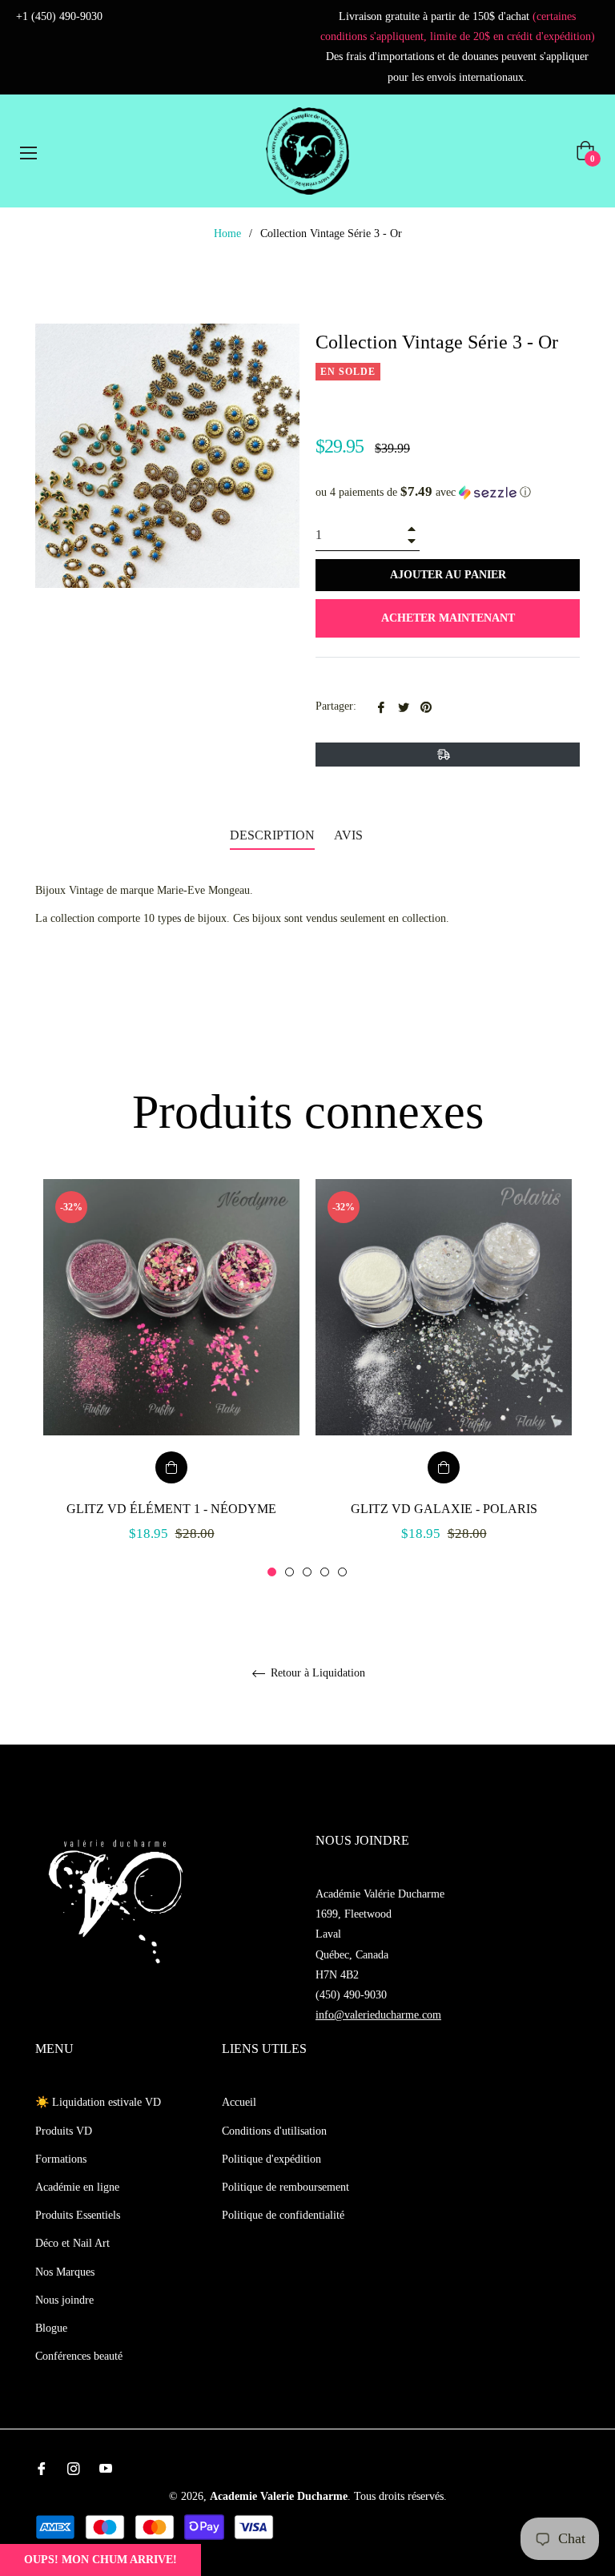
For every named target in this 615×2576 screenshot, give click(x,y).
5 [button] (342, 1572)
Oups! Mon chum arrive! (100, 2560)
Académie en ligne (77, 2187)
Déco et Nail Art (72, 2243)
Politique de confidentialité (283, 2215)
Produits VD (64, 2131)
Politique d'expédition (271, 2159)
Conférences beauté (79, 2356)
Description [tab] (272, 835)
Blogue (51, 2328)
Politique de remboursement (285, 2187)
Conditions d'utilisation (274, 2131)
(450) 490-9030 (351, 1995)
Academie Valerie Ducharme (279, 2496)
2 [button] (289, 1572)
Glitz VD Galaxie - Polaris (444, 1509)
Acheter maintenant (448, 618)
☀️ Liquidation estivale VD (98, 2102)
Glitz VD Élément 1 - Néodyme (171, 1509)
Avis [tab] (350, 835)
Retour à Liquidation (316, 1673)
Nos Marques (65, 2272)
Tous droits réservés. (400, 2496)
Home (227, 233)
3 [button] (307, 1572)
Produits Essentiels (78, 2215)
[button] (448, 492)
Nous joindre (64, 2300)
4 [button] (325, 1572)
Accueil (239, 2102)
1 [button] (272, 1572)
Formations (61, 2159)
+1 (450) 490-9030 (59, 16)
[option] (171, 1379)
